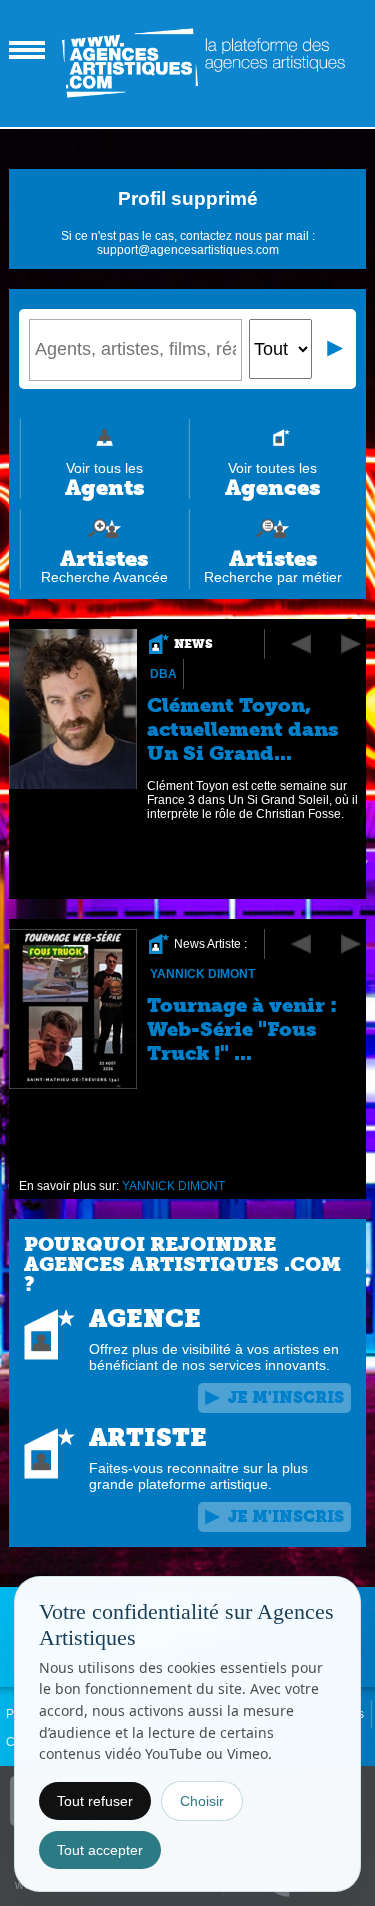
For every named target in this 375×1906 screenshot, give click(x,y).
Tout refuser (95, 1801)
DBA (163, 674)
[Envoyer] (336, 349)
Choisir (202, 1801)
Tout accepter (100, 1850)
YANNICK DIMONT (202, 974)
